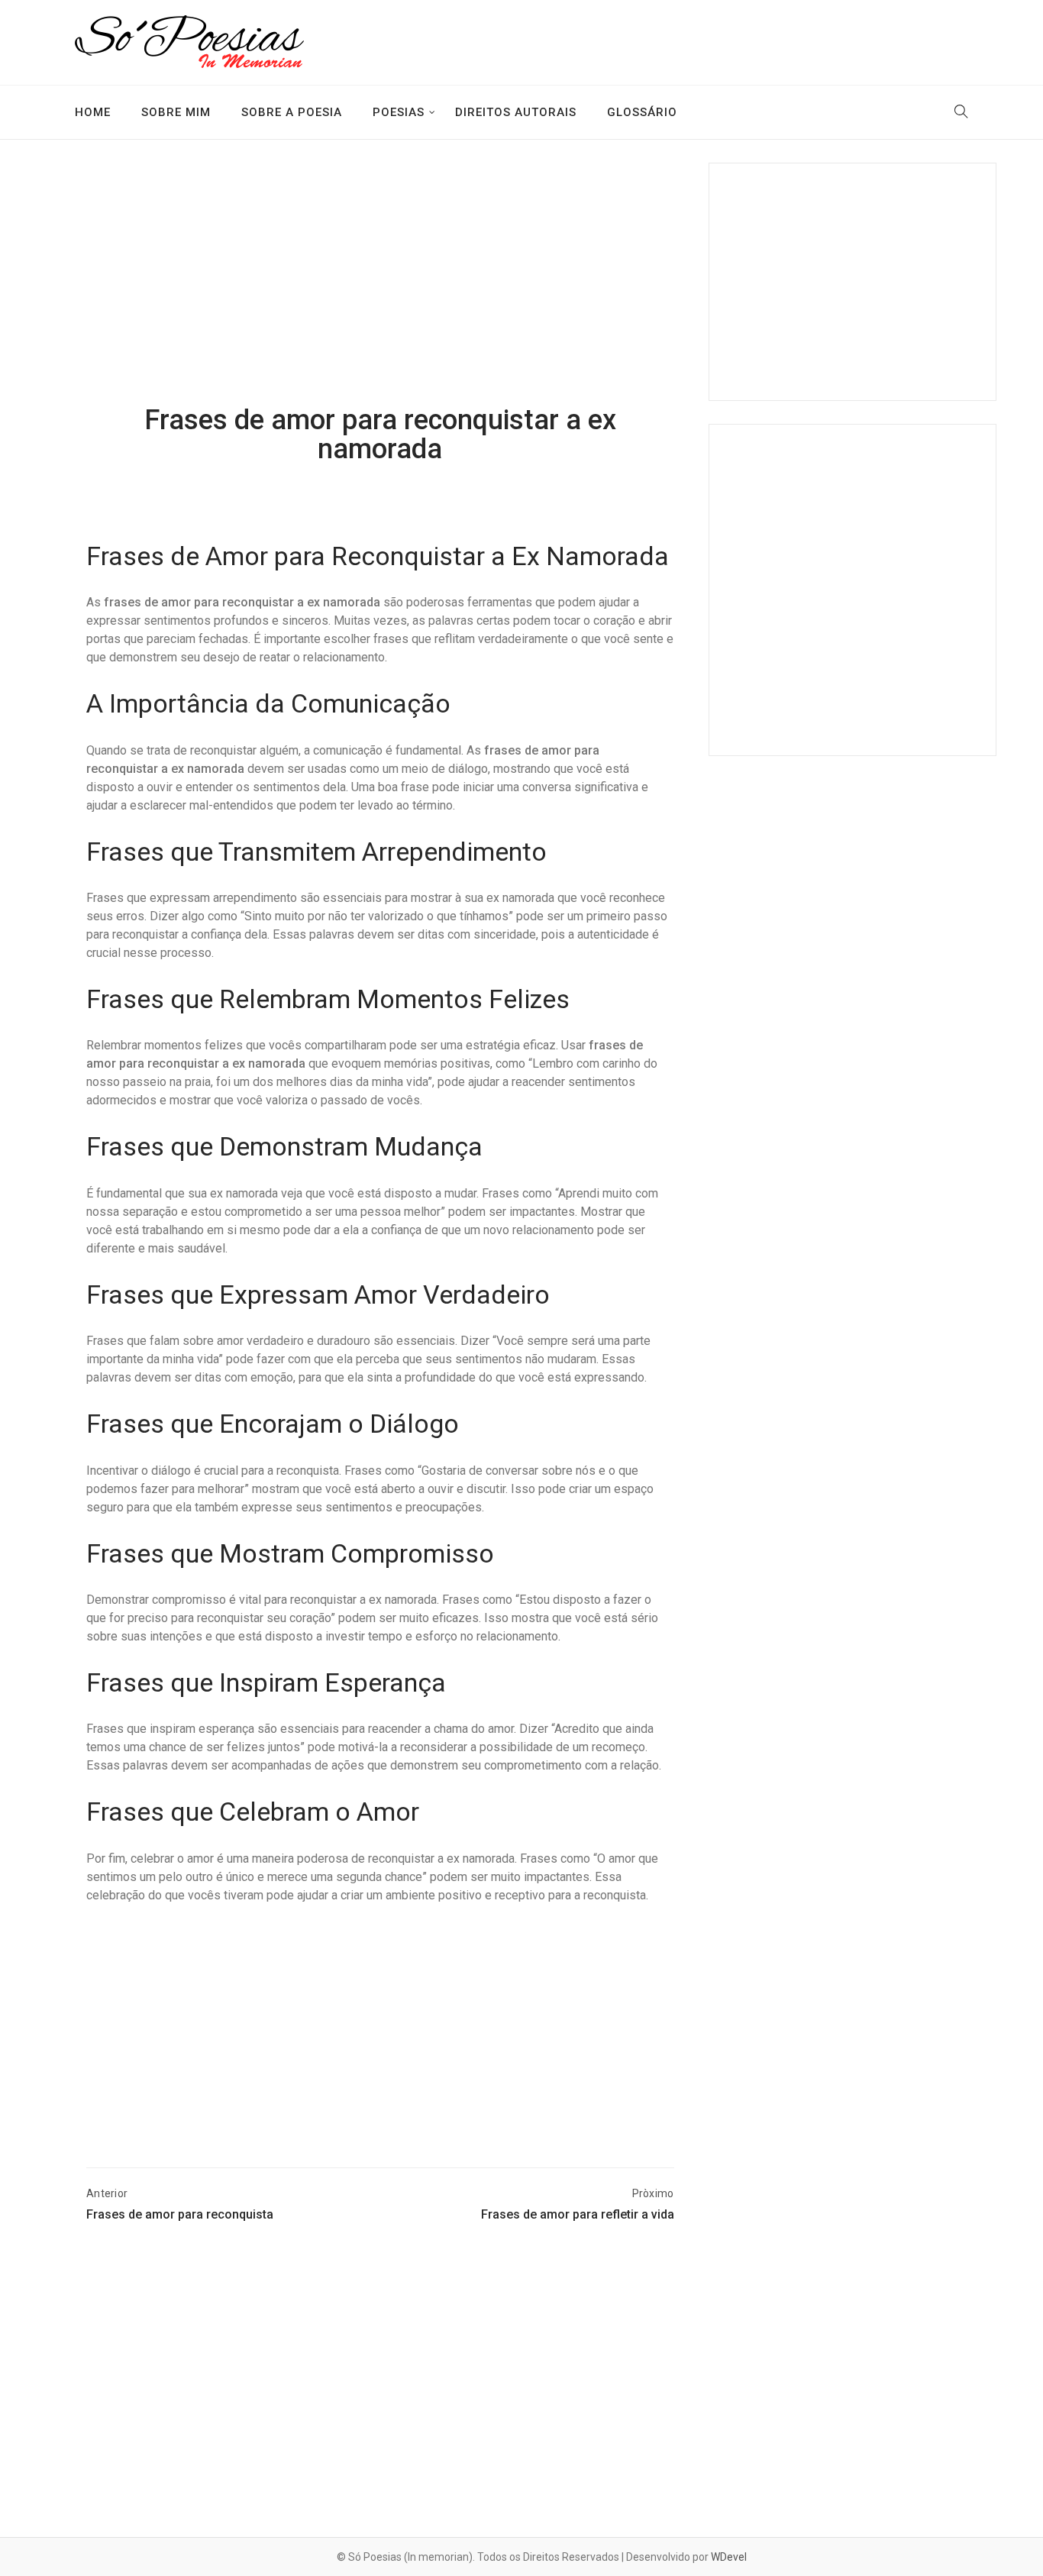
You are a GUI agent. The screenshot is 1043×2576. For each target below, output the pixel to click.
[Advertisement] (380, 285)
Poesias (399, 112)
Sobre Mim (176, 112)
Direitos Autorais (516, 112)
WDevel (729, 2557)
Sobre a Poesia (292, 112)
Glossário (642, 112)
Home (93, 112)
